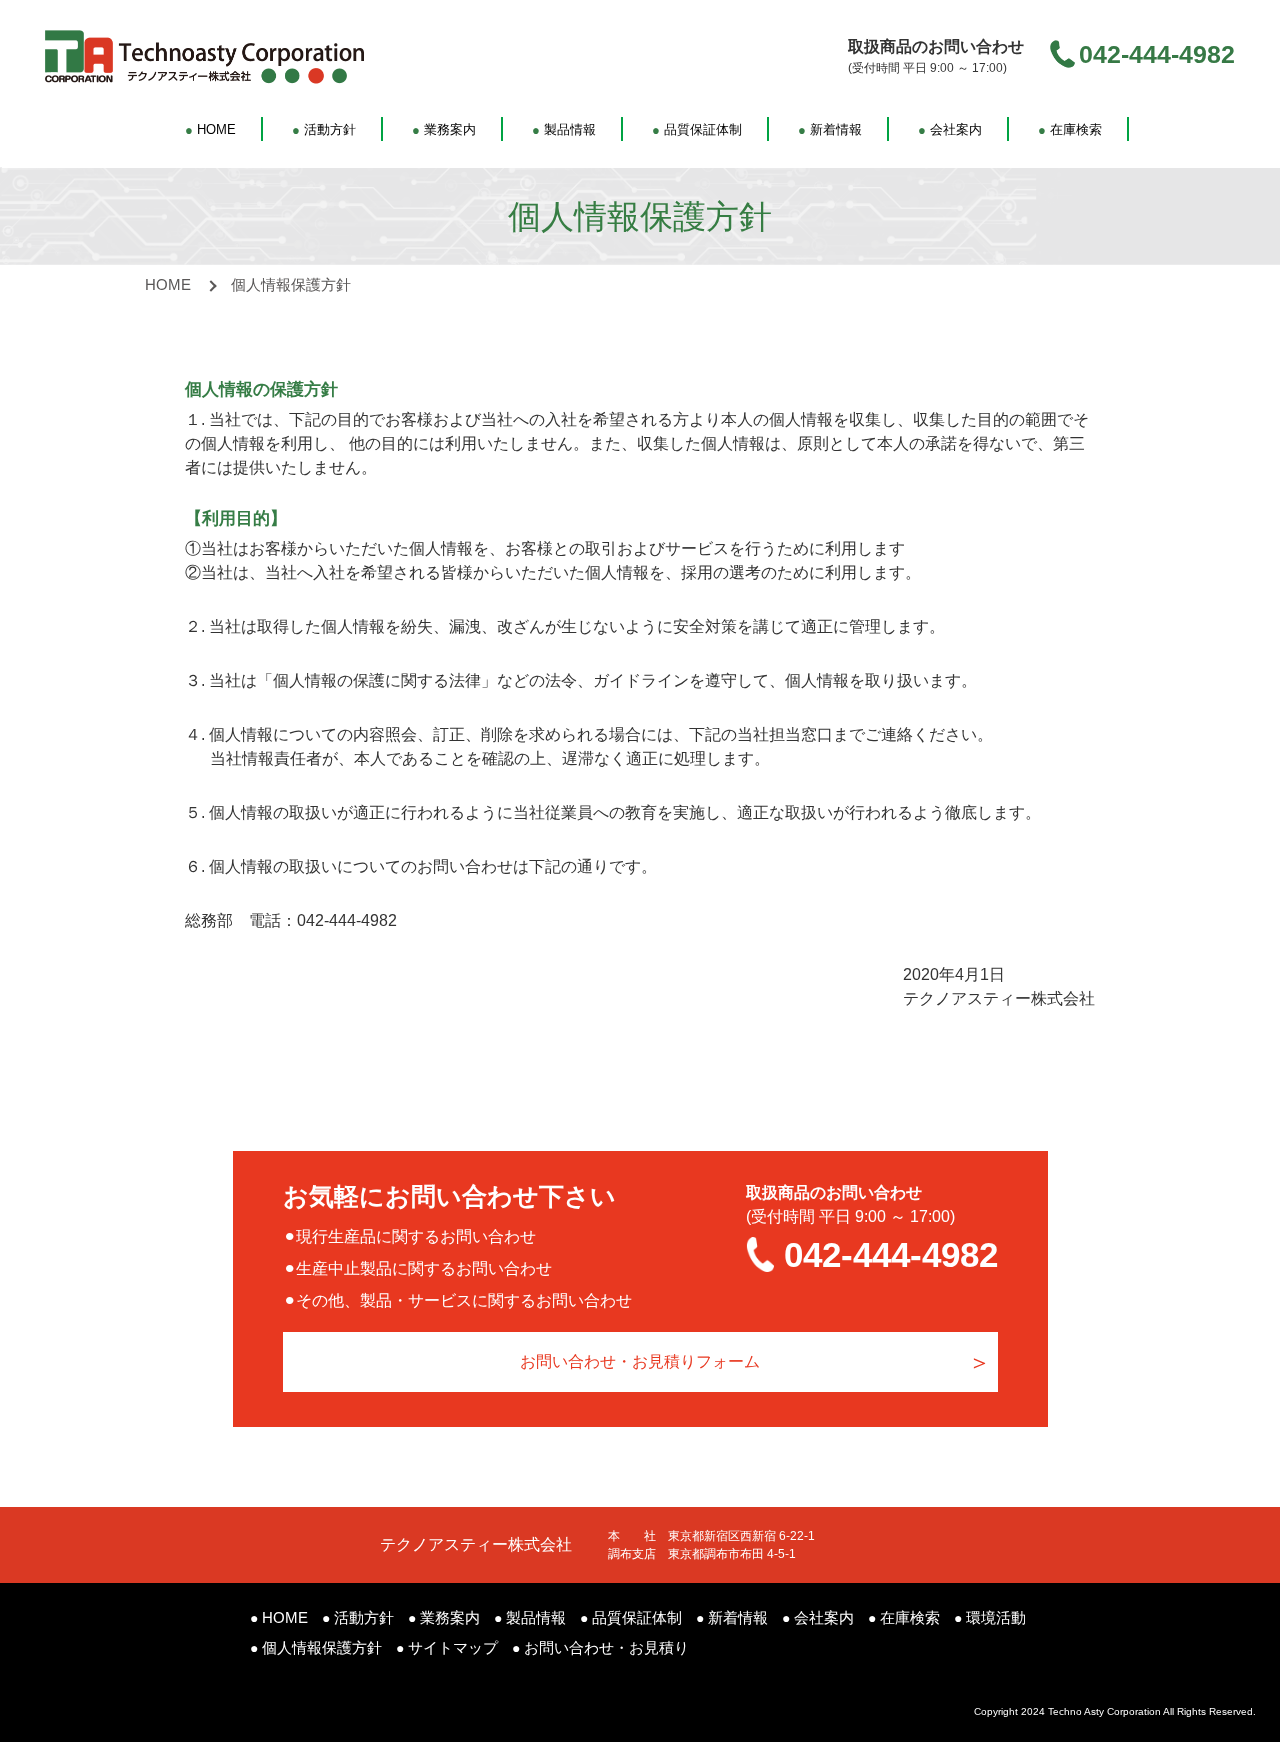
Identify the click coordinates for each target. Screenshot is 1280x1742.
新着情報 (830, 129)
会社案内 (950, 129)
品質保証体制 (697, 129)
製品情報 (564, 129)
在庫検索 (1070, 129)
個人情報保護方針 (316, 1647)
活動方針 (324, 129)
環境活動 (990, 1617)
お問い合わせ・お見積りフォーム (640, 1361)
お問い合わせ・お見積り (600, 1647)
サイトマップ (447, 1647)
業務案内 (444, 129)
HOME (210, 129)
